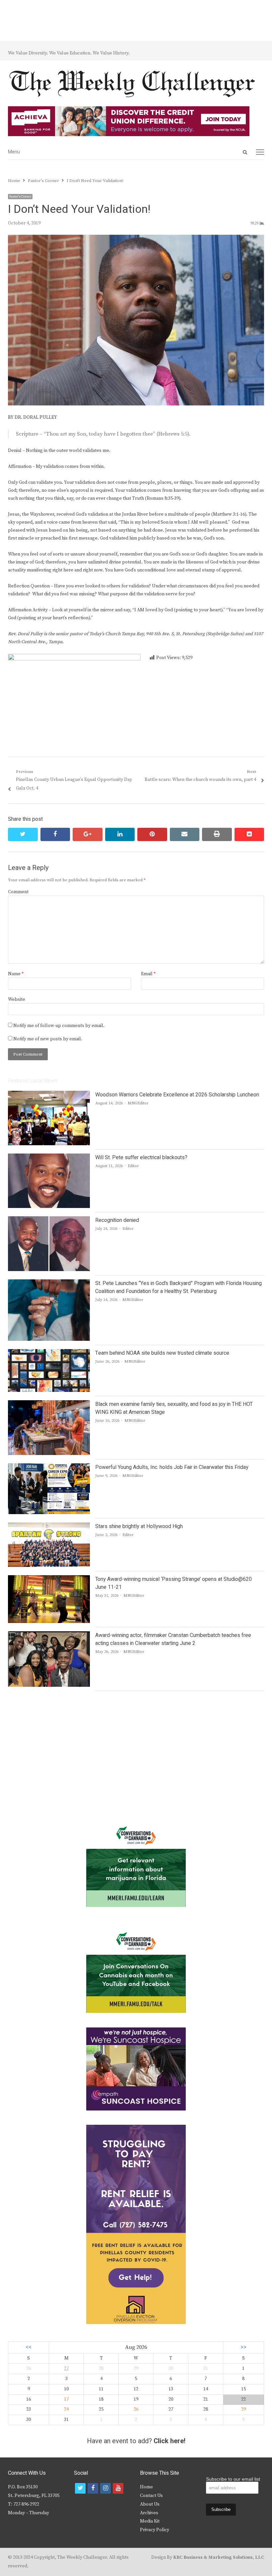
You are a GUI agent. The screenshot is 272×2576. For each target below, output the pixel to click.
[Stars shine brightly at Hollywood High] (49, 1526)
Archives (149, 2513)
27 (66, 2368)
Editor (133, 1166)
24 (66, 2409)
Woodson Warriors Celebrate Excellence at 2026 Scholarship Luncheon (177, 1095)
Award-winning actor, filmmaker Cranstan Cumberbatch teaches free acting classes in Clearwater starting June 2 (173, 1639)
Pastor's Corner (20, 197)
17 (66, 2399)
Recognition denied (117, 1220)
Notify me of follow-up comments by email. (59, 1026)
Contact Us (151, 2496)
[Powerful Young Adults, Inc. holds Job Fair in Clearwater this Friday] (49, 1467)
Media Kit (150, 2521)
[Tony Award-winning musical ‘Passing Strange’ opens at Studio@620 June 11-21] (49, 1579)
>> (243, 2347)
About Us (150, 2504)
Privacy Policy (155, 2530)
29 (243, 2409)
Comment (18, 892)
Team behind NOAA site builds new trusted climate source (162, 1353)
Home (146, 2487)
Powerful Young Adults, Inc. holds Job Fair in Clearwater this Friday (172, 1467)
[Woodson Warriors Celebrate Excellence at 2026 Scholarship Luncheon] (49, 1095)
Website (17, 999)
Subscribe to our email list (233, 2479)
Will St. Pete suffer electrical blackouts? (141, 1158)
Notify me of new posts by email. (48, 1039)
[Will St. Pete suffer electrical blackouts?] (49, 1158)
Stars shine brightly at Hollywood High (139, 1526)
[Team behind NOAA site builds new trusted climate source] (49, 1353)
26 (136, 2409)
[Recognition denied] (49, 1220)
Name (16, 974)
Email (148, 974)
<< (29, 2347)
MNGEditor (138, 1103)
